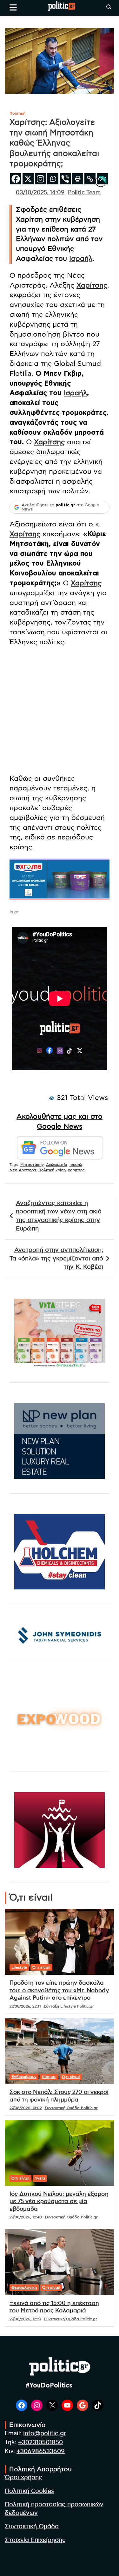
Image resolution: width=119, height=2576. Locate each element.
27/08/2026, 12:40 (26, 2217)
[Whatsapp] (53, 179)
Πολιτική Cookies (29, 2491)
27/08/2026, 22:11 (25, 2006)
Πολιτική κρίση (52, 1170)
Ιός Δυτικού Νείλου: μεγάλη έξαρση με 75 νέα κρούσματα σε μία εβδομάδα (59, 2202)
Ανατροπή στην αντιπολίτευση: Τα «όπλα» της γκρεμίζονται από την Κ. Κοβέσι (56, 1259)
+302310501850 (40, 2442)
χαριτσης (76, 1170)
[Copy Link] (90, 179)
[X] (28, 179)
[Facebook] (16, 179)
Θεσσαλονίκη (24, 2287)
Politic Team (84, 193)
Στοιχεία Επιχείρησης (35, 2540)
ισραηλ (76, 1165)
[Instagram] (40, 179)
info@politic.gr (45, 2433)
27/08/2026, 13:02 (26, 2108)
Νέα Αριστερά (23, 1170)
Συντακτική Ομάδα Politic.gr (71, 2108)
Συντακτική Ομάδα (32, 2526)
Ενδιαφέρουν (24, 2077)
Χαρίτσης (92, 285)
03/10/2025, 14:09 (40, 193)
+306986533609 (41, 2451)
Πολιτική (17, 113)
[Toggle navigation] (13, 7)
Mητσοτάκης (32, 1165)
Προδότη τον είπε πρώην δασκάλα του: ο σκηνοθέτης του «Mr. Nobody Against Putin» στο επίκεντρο (59, 1991)
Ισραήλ (81, 259)
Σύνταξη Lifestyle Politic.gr (69, 2006)
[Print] (78, 179)
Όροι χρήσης (23, 2477)
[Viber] (65, 179)
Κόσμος (49, 2077)
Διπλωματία (57, 1165)
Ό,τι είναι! (41, 1967)
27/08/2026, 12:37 (25, 2319)
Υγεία (40, 2178)
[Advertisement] (60, 712)
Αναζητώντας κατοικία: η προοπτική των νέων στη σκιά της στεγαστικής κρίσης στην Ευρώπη (59, 1216)
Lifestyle (19, 1967)
